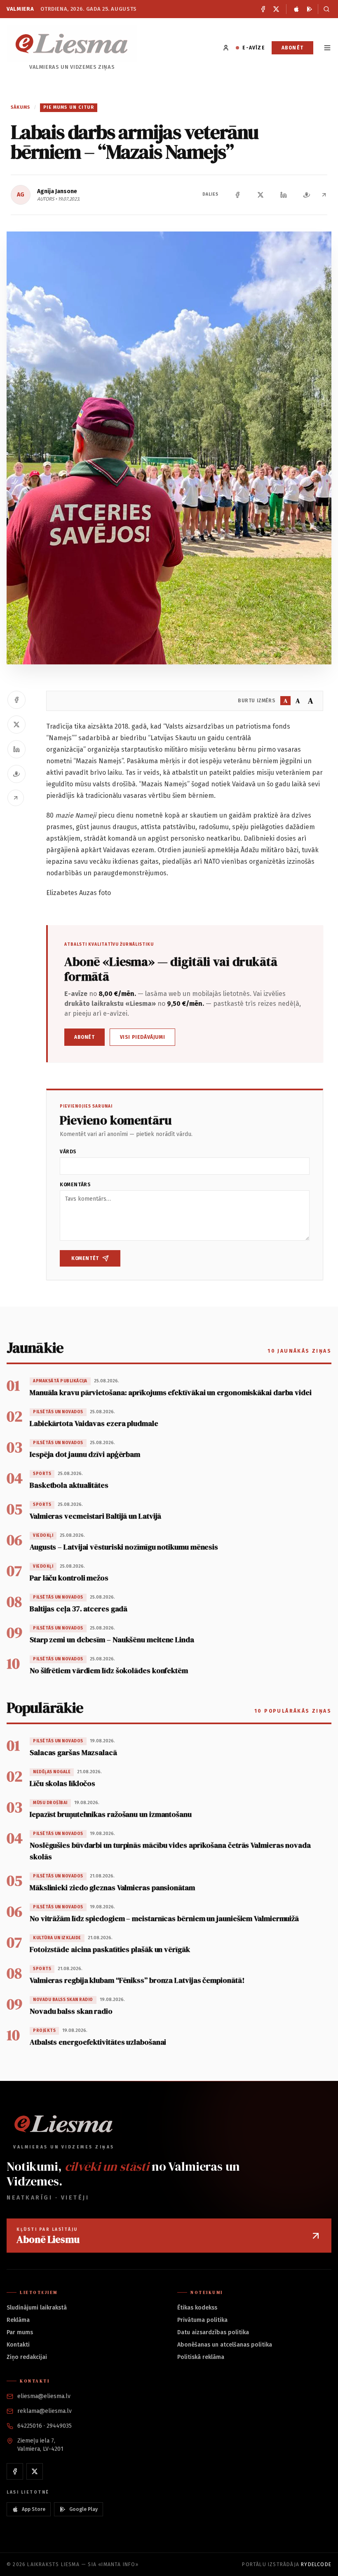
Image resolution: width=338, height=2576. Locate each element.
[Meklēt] (325, 9)
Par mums (20, 2332)
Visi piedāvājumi (143, 1037)
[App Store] (296, 9)
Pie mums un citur (69, 107)
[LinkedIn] (284, 195)
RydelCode (316, 2564)
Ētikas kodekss (197, 2308)
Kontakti (18, 2345)
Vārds (68, 1152)
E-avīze (253, 48)
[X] (276, 9)
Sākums (21, 107)
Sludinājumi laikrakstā (37, 2308)
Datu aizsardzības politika (213, 2332)
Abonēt (292, 48)
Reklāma (18, 2320)
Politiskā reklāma (201, 2357)
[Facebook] (263, 9)
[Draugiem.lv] (307, 195)
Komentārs (75, 1185)
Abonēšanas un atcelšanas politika (225, 2345)
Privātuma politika (202, 2320)
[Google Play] (310, 9)
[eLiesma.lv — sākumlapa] (72, 43)
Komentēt (85, 1258)
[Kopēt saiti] (324, 195)
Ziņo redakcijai (27, 2357)
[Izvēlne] (327, 48)
